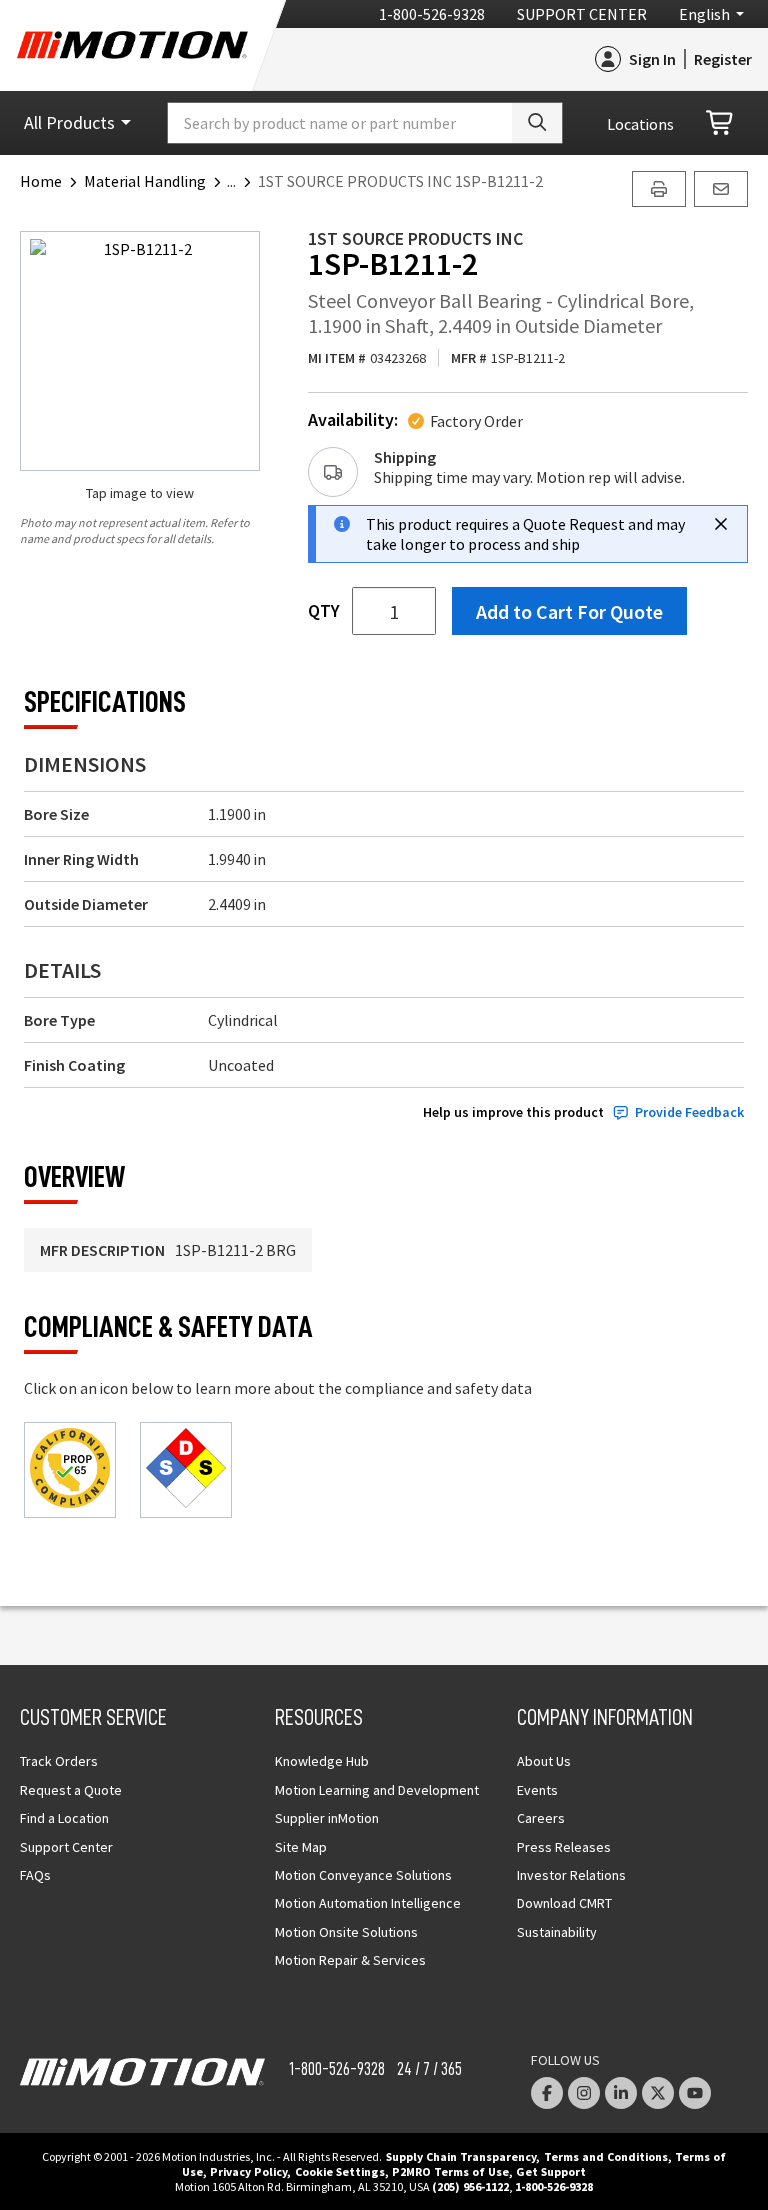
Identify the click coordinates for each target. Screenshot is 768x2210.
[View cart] (721, 123)
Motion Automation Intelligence (368, 1903)
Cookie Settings (340, 2171)
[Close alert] (721, 524)
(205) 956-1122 (470, 2186)
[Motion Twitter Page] (658, 2093)
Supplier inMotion (327, 1818)
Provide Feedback (689, 1112)
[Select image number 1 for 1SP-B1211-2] (140, 351)
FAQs (35, 1875)
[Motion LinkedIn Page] (621, 2093)
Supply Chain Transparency (461, 2156)
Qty (324, 611)
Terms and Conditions (606, 2156)
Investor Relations (571, 1875)
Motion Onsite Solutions (346, 1932)
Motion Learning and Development (377, 1790)
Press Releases (564, 1847)
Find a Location (64, 1818)
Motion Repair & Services (350, 1960)
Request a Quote (71, 1790)
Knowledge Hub (322, 1761)
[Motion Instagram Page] (584, 2093)
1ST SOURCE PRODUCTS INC (415, 238)
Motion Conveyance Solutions (363, 1875)
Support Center (582, 14)
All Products (69, 122)
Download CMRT (564, 1903)
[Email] (721, 189)
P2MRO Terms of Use (450, 2171)
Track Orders (59, 1761)
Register (723, 59)
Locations (640, 124)
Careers (541, 1818)
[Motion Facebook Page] (547, 2093)
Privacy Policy (248, 2171)
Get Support (551, 2171)
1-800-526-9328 (432, 14)
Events (537, 1790)
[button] (242, 181)
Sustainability (557, 1932)
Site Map (301, 1847)
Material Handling (145, 181)
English (704, 14)
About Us (544, 1761)
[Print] (659, 189)
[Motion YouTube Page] (695, 2093)
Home (41, 181)
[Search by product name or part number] (537, 123)
